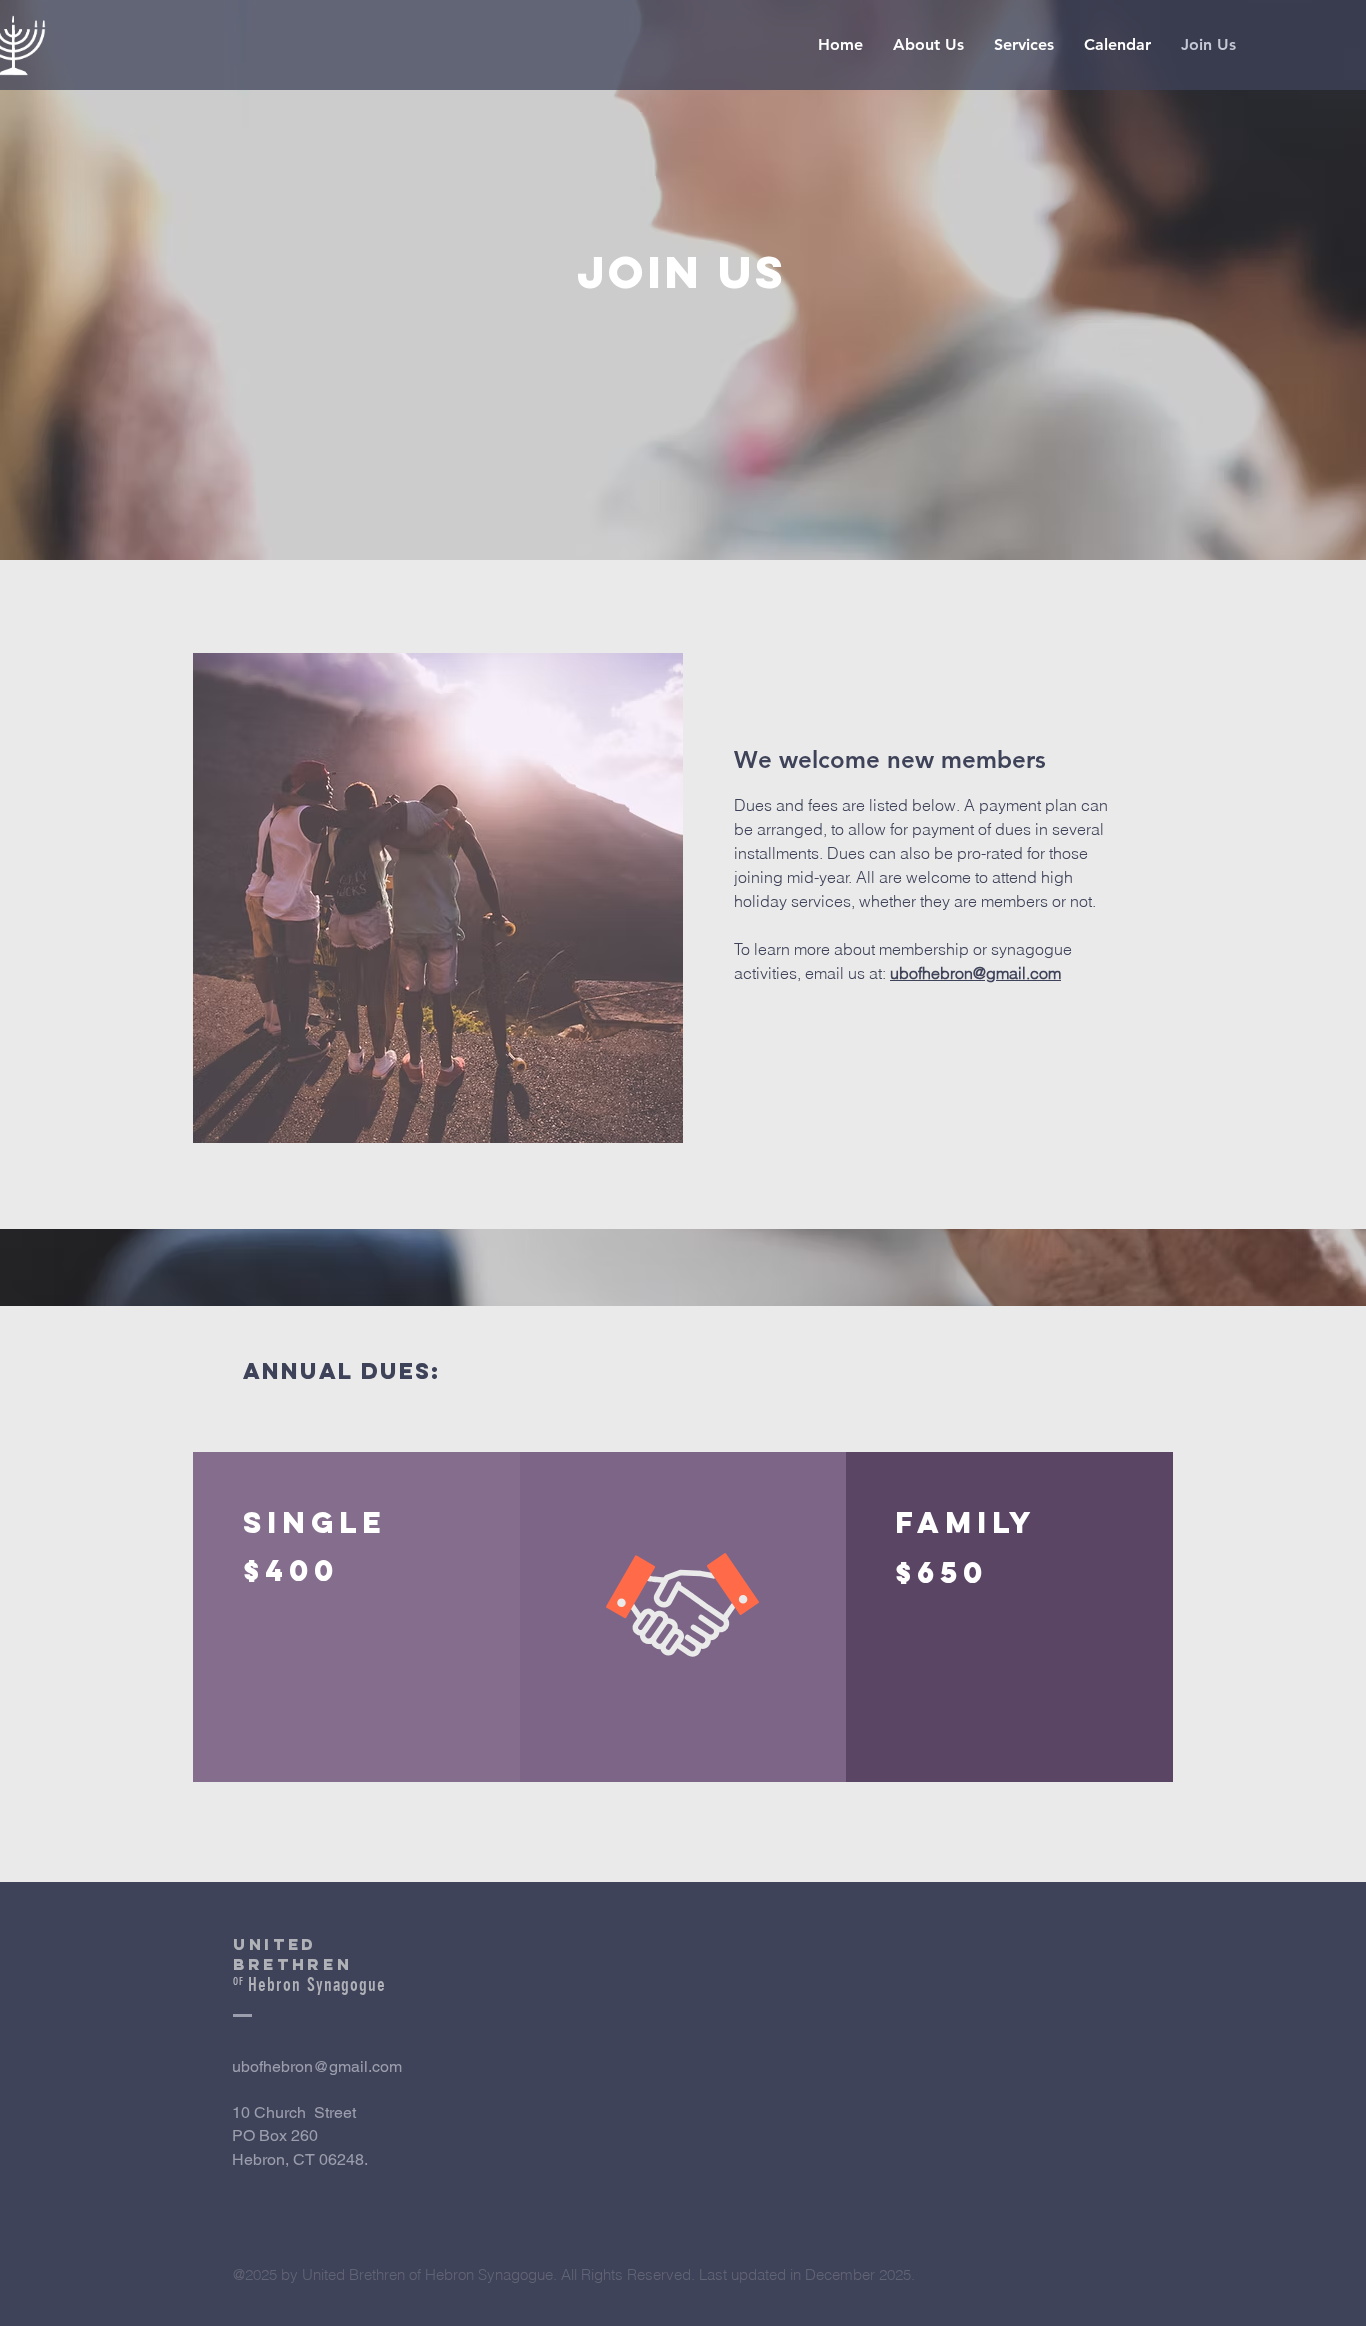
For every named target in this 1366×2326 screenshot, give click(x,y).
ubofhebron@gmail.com (317, 2066)
